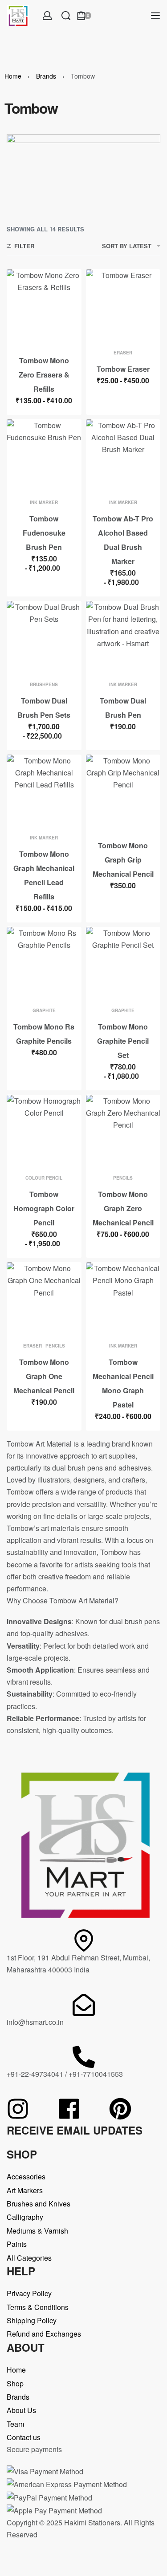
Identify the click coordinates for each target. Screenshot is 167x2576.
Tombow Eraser (123, 369)
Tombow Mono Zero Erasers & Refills (44, 375)
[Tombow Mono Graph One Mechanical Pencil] (44, 1300)
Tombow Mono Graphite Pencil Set (123, 1041)
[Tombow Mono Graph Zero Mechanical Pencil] (123, 1132)
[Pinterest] (120, 2109)
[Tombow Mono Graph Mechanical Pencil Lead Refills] (44, 792)
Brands (46, 76)
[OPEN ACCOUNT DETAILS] (47, 16)
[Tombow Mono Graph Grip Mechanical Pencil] (123, 792)
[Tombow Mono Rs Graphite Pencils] (44, 964)
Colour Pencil (44, 1178)
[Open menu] (155, 16)
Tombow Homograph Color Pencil (44, 1208)
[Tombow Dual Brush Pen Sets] (44, 638)
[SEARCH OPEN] (66, 16)
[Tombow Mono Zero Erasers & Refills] (44, 306)
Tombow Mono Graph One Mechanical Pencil (44, 1376)
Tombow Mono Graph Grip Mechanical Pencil (123, 860)
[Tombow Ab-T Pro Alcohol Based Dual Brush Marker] (123, 457)
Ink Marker (44, 502)
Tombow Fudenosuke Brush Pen (44, 533)
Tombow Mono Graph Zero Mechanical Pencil (123, 1208)
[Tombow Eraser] (123, 306)
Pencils (123, 1178)
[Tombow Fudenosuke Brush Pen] (44, 457)
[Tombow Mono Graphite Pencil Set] (123, 964)
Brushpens (44, 684)
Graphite (44, 1010)
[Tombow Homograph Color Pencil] (44, 1132)
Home (13, 76)
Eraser (123, 353)
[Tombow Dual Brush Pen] (123, 638)
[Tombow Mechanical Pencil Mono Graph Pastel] (123, 1300)
